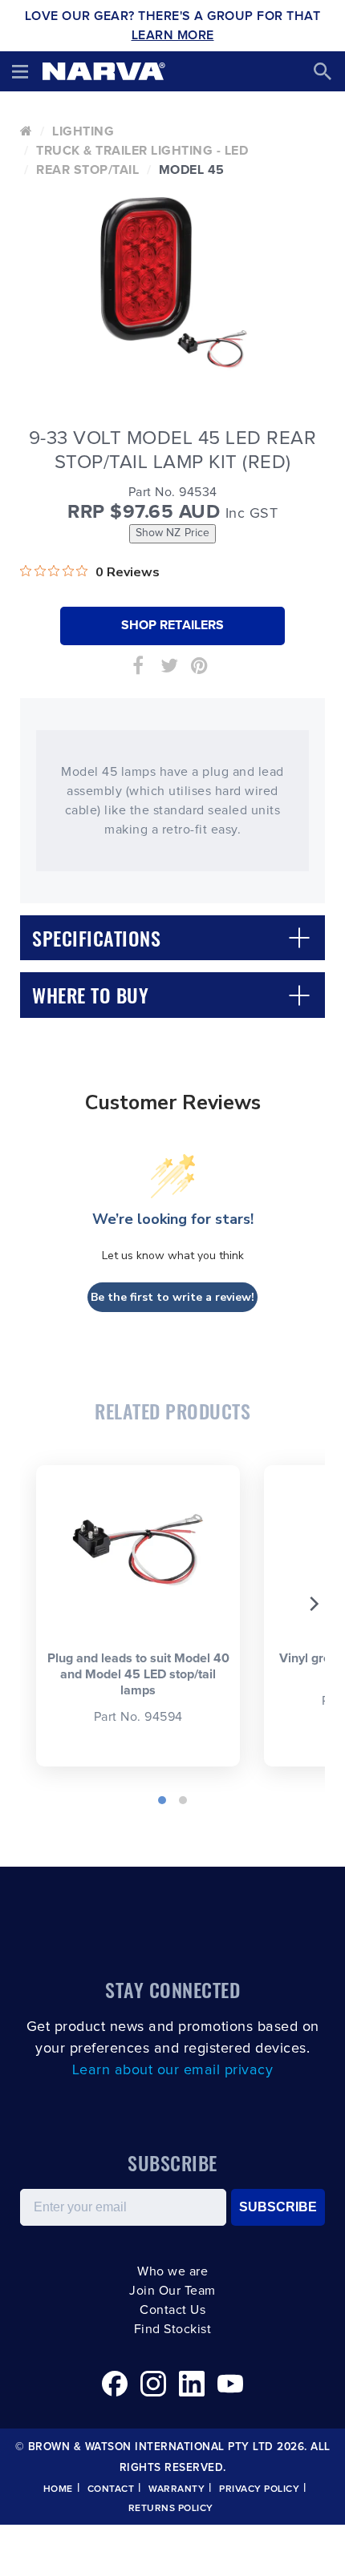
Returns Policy (171, 2509)
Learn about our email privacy (173, 2070)
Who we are (172, 2271)
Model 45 (192, 170)
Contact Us (172, 2310)
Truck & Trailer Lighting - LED (142, 151)
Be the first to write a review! (172, 1297)
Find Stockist (173, 2329)
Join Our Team (172, 2291)
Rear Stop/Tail (87, 170)
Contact (111, 2489)
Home (58, 2489)
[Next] (313, 1604)
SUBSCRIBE (278, 2207)
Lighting (83, 131)
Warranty (177, 2489)
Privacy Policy (259, 2489)
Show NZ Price (172, 533)
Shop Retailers (172, 625)
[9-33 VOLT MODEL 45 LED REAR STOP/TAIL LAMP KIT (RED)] (172, 279)
